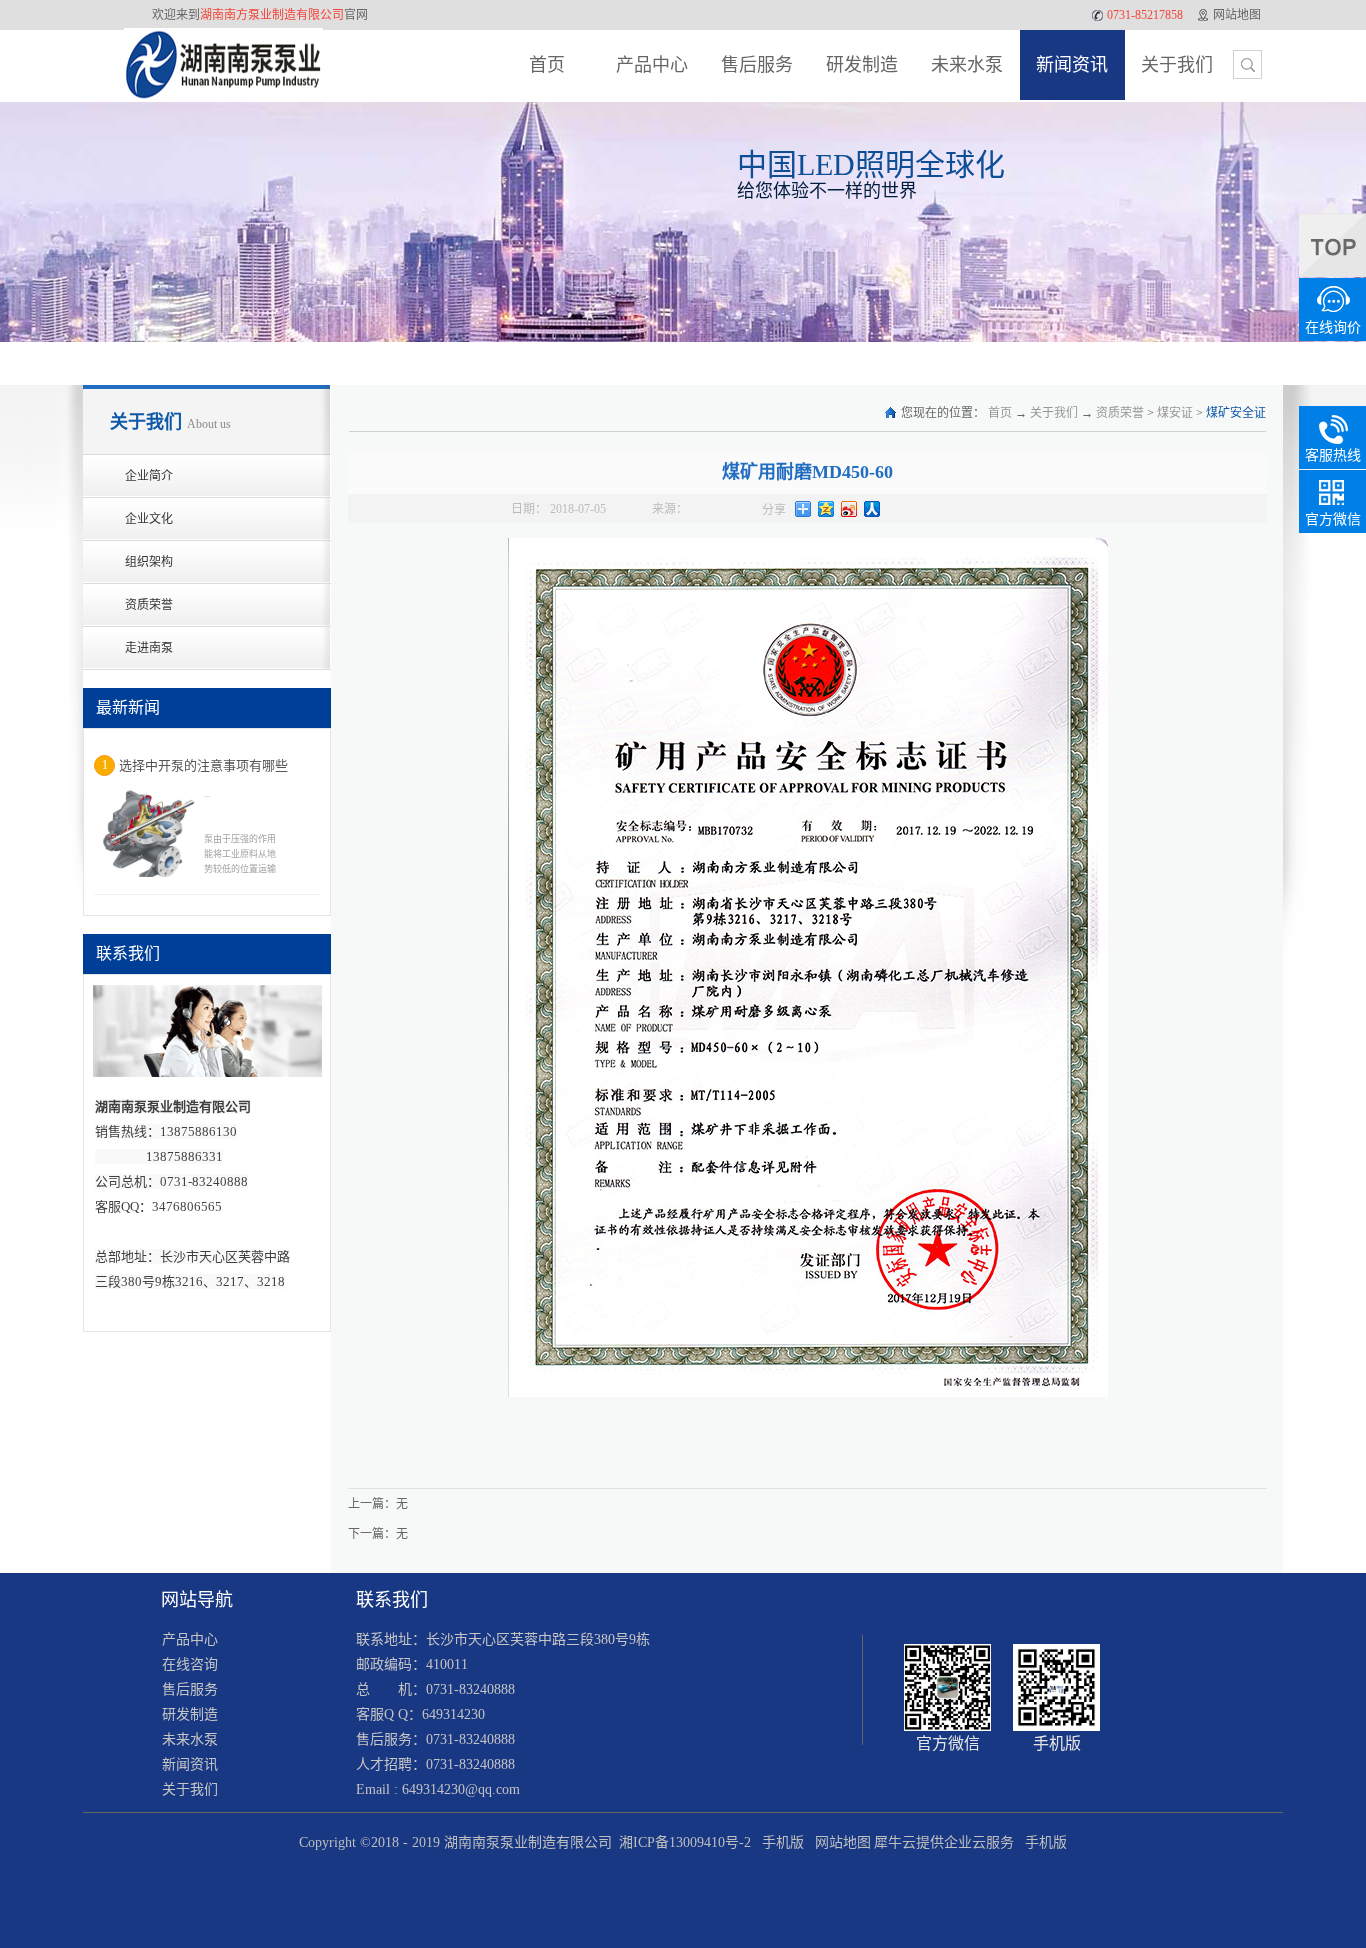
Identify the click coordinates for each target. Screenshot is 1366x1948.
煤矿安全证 (1236, 413)
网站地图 (839, 1842)
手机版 (779, 1842)
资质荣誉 (1120, 413)
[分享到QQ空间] (826, 509)
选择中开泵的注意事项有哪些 (203, 765)
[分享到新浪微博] (849, 509)
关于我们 (1054, 413)
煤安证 (1175, 413)
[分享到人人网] (872, 509)
